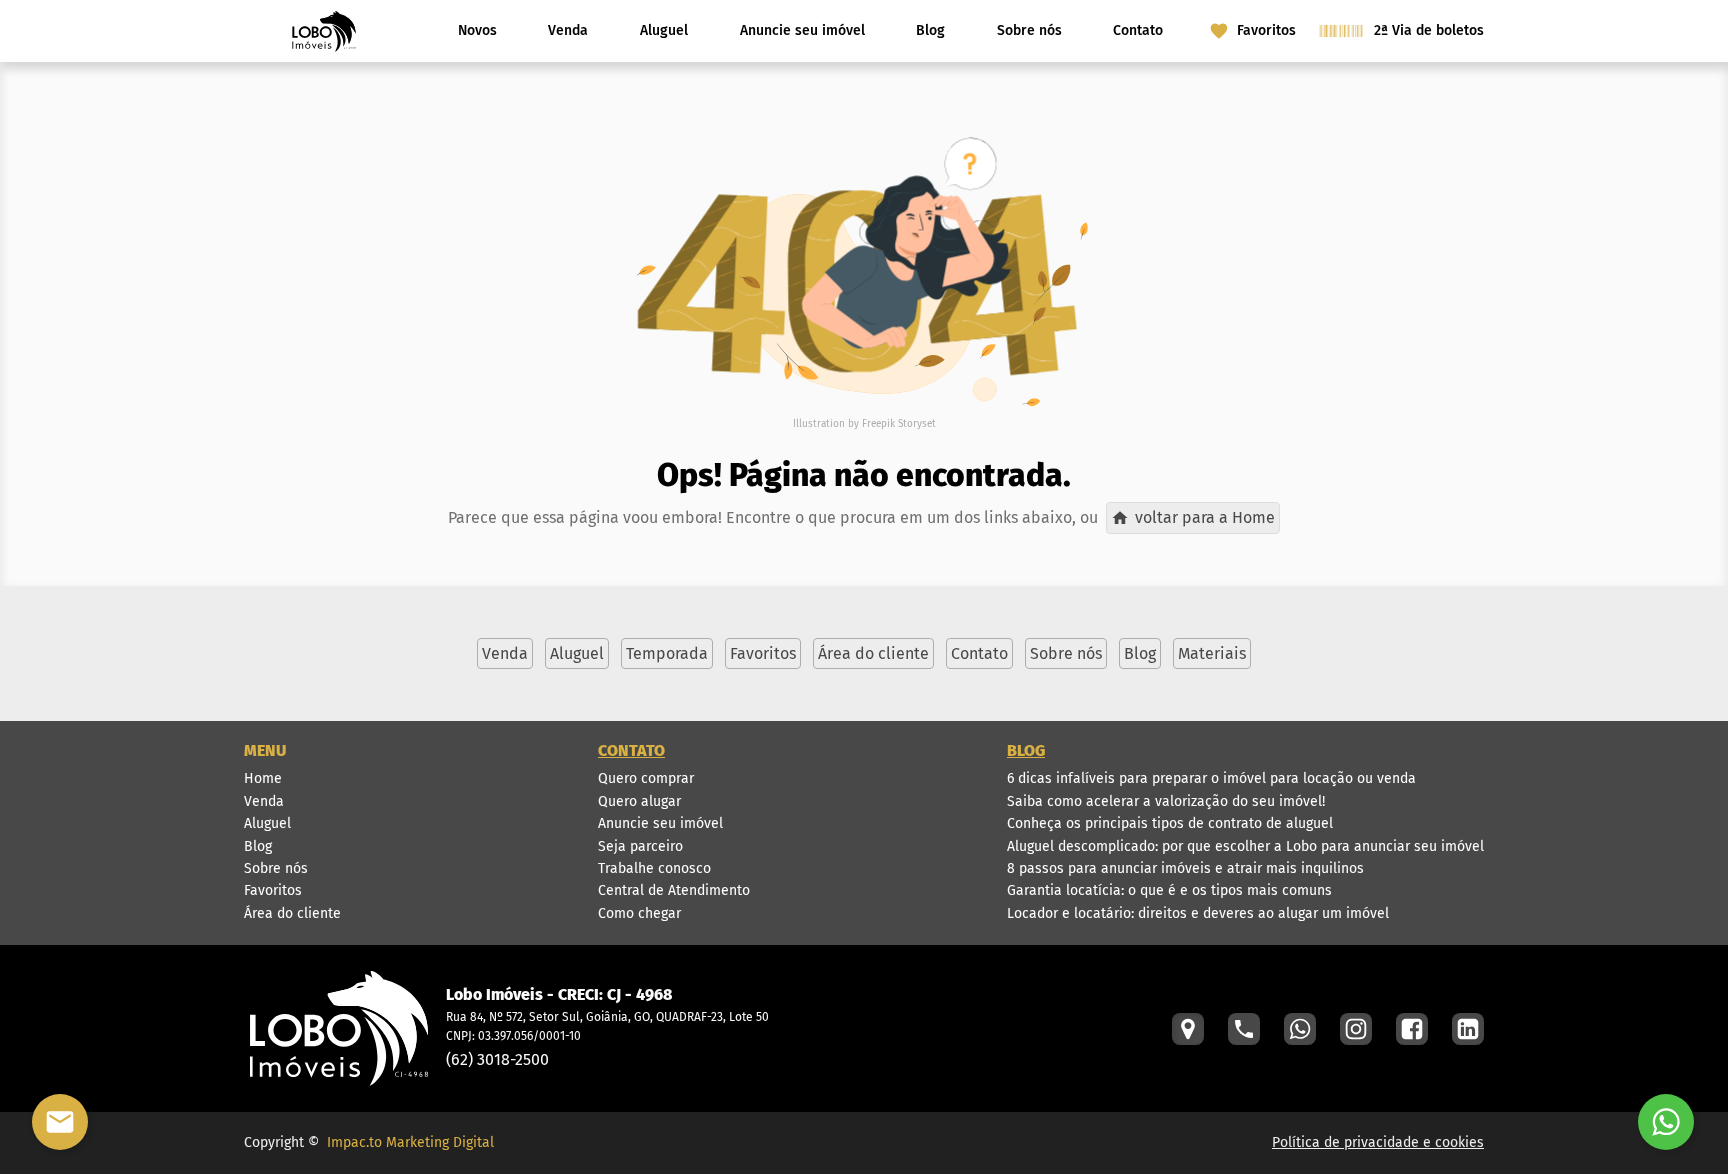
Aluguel (664, 30)
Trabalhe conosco (654, 868)
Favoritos (273, 890)
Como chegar (639, 913)
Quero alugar (639, 801)
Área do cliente (292, 913)
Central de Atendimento (674, 890)
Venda (568, 30)
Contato (1138, 30)
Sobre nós (1029, 30)
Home (263, 778)
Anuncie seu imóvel (802, 30)
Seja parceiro (640, 846)
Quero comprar (646, 778)
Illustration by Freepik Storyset (864, 424)
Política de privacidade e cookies (1378, 1142)
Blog (930, 30)
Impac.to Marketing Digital (410, 1142)
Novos (477, 30)
